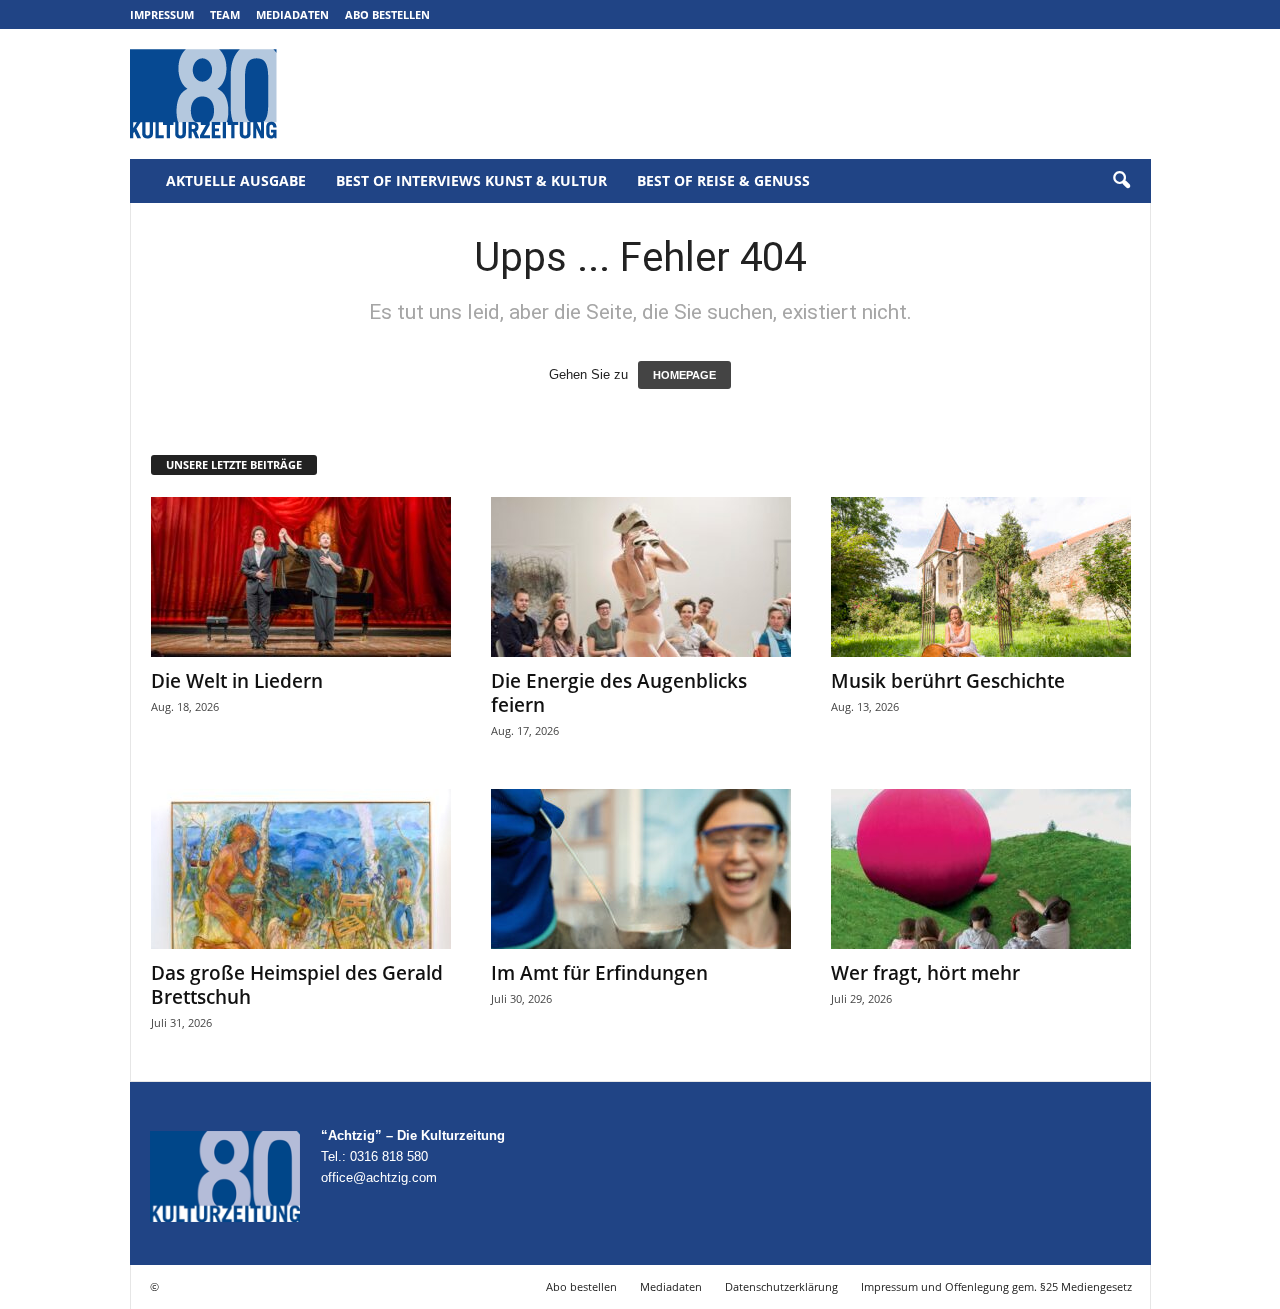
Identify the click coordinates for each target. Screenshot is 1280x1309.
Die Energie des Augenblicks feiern (619, 693)
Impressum (162, 14)
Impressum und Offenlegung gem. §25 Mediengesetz (996, 1286)
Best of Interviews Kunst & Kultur (471, 180)
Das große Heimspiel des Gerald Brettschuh (297, 985)
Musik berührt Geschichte (948, 681)
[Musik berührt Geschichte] (981, 577)
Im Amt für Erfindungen (599, 973)
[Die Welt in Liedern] (301, 577)
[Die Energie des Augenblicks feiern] (641, 577)
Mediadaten (292, 14)
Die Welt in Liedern (237, 681)
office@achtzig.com (379, 1177)
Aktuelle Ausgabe (236, 180)
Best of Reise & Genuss (723, 180)
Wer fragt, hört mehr (925, 973)
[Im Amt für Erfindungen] (641, 869)
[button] (1121, 181)
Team (225, 14)
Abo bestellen (387, 14)
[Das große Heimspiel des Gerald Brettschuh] (301, 869)
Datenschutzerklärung (781, 1286)
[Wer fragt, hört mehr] (981, 869)
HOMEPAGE (684, 375)
